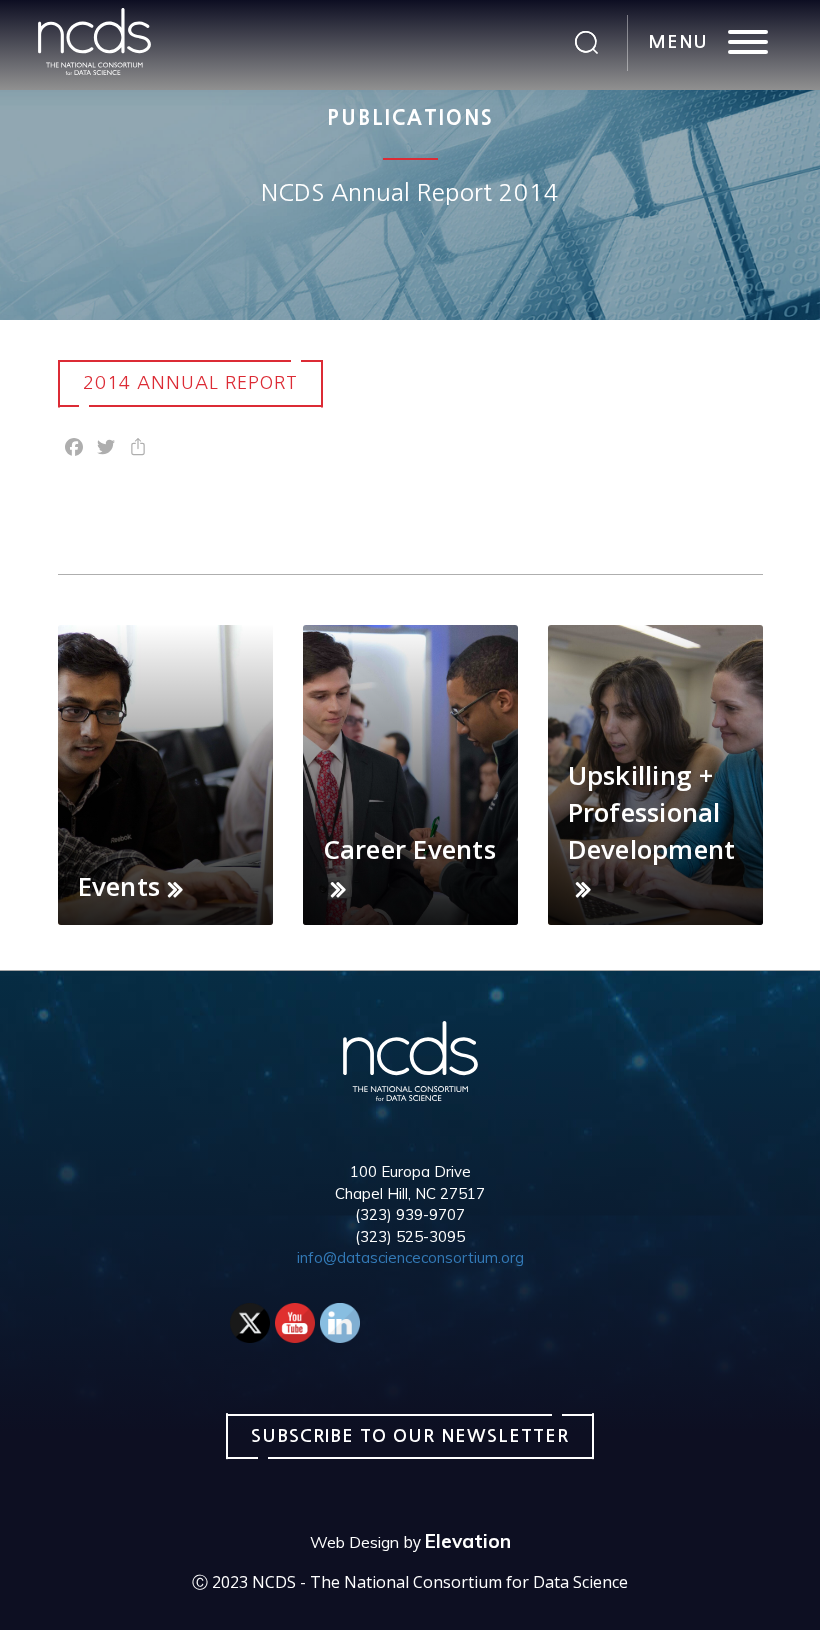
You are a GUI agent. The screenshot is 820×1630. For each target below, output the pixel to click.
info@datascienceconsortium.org (410, 1257)
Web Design (354, 1542)
